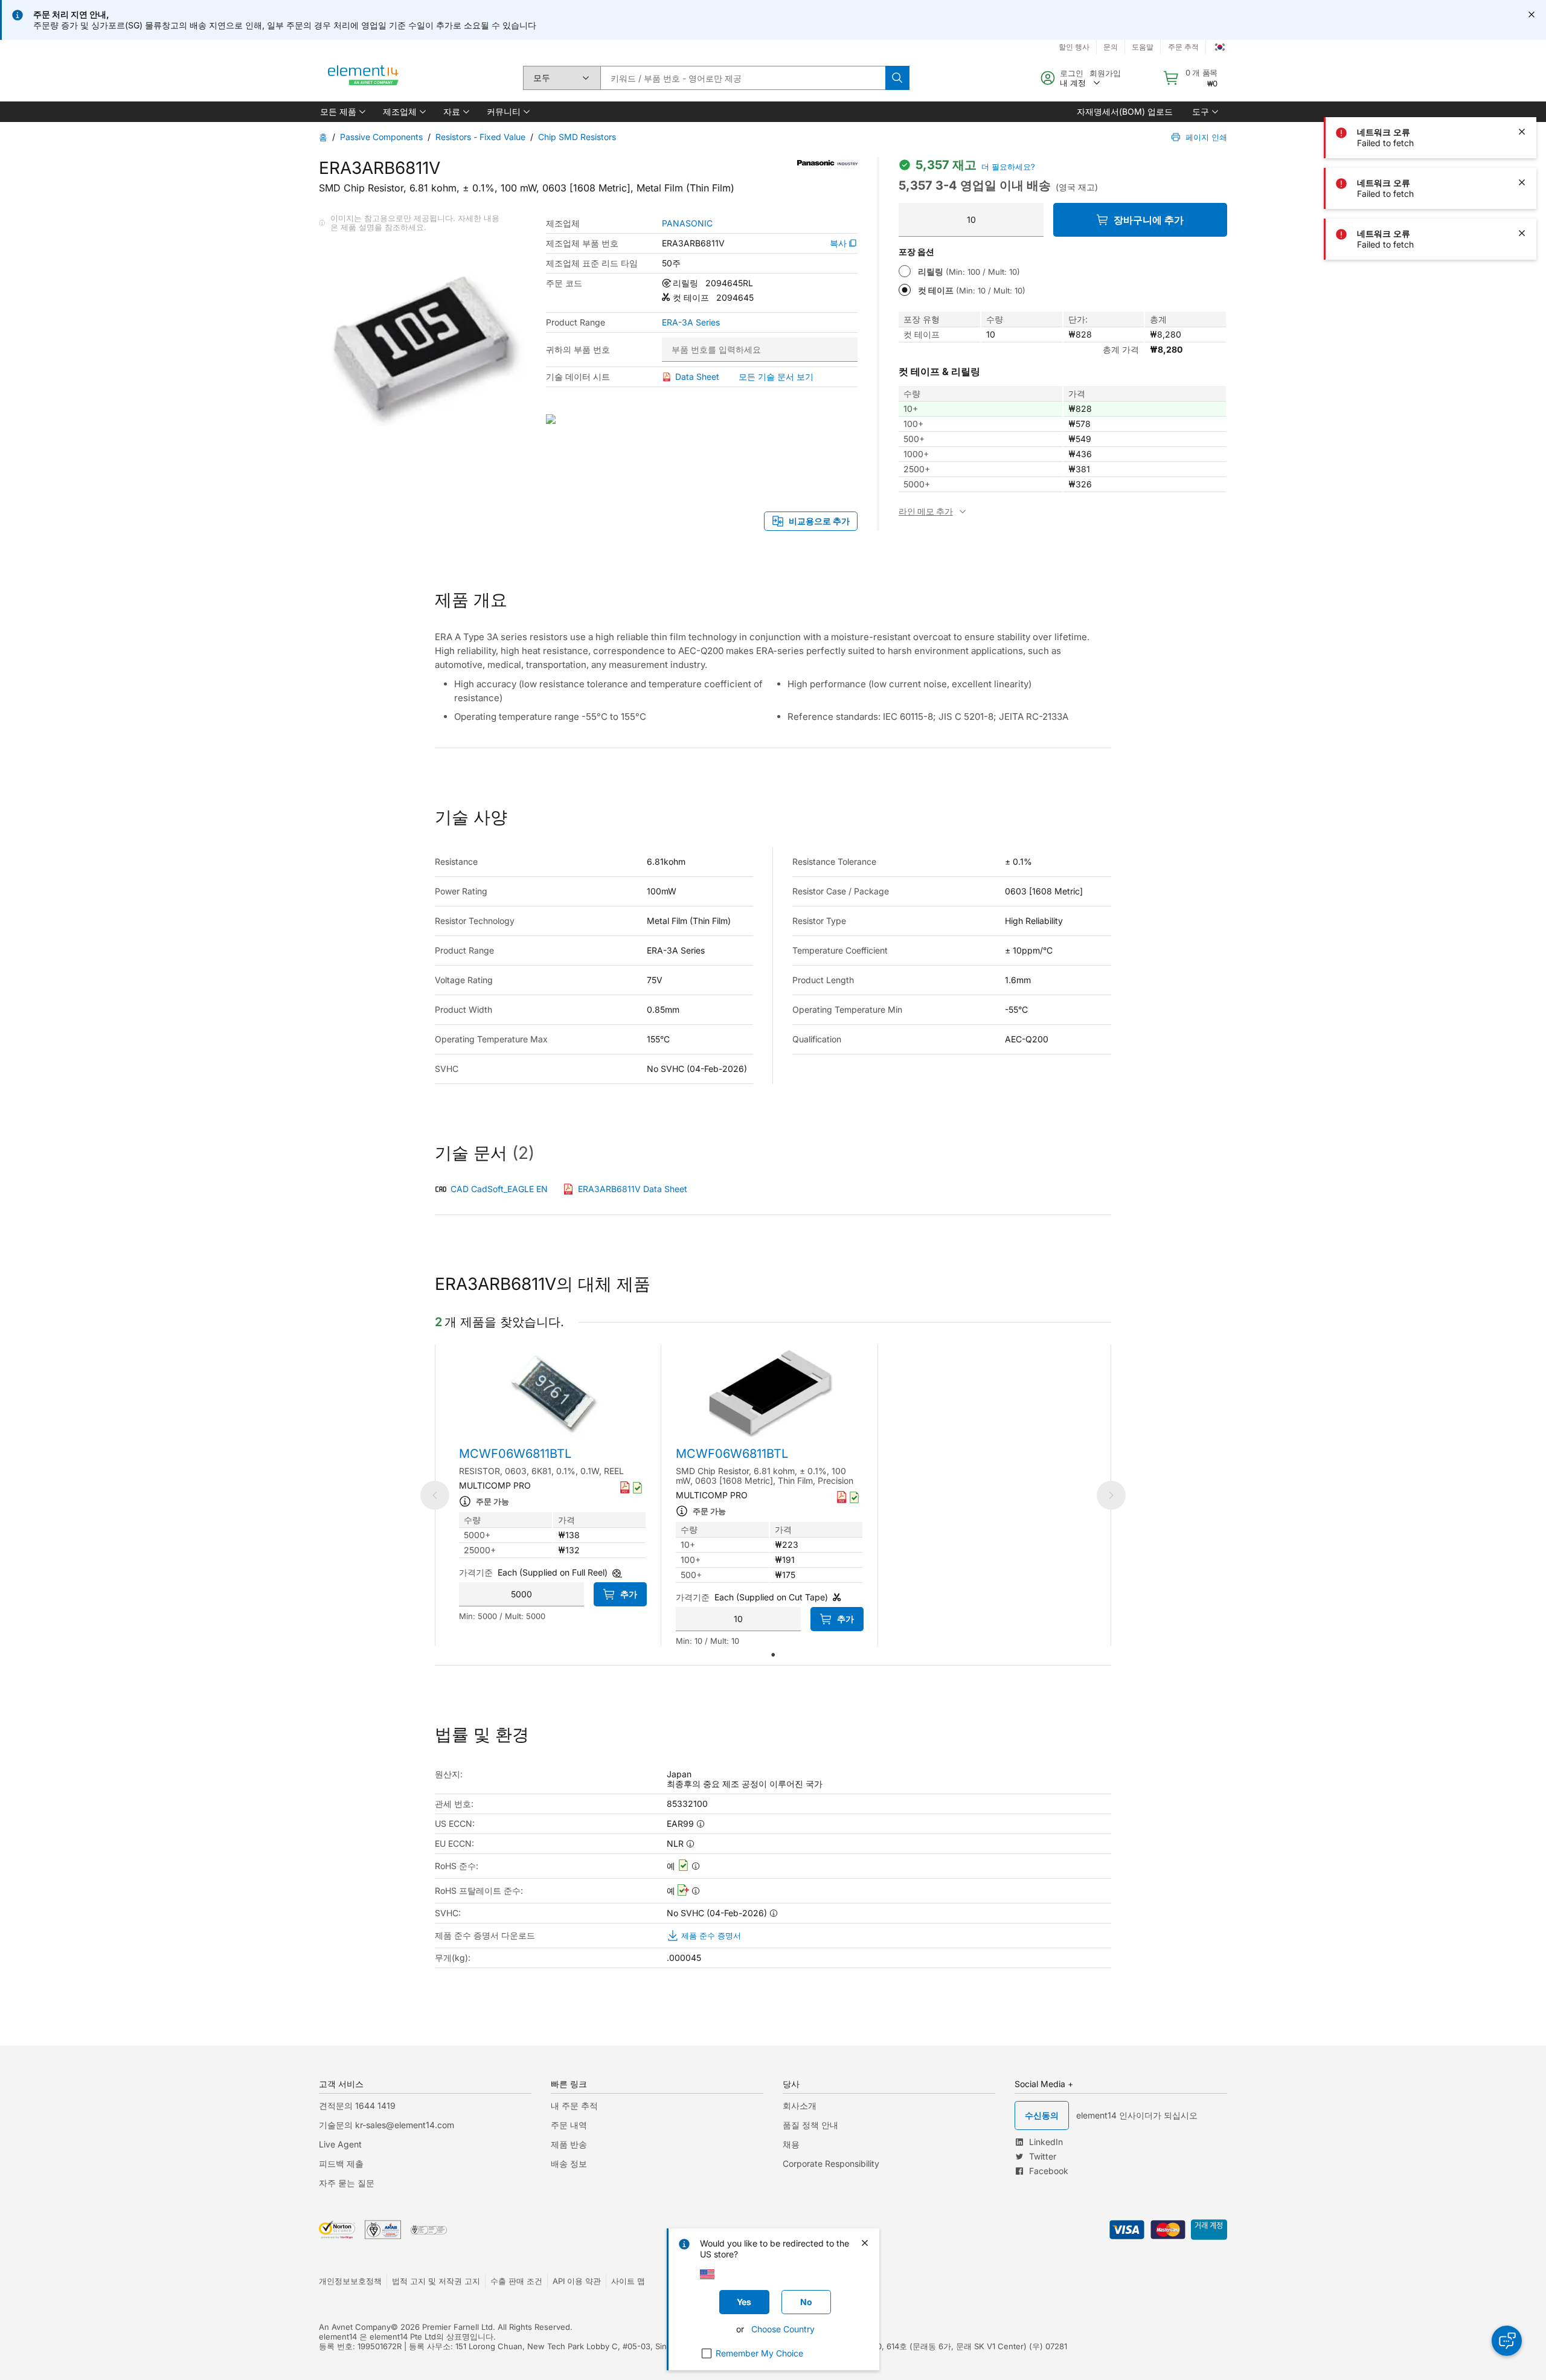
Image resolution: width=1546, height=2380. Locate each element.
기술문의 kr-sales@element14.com (386, 2125)
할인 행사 (1074, 47)
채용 (791, 2144)
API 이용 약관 (577, 2281)
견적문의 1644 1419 (357, 2106)
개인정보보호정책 (350, 2281)
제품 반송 (569, 2144)
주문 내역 (569, 2125)
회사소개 (800, 2106)
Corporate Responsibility (831, 2163)
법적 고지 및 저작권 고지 (436, 2281)
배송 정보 (569, 2163)
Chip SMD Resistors (577, 137)
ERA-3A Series (691, 322)
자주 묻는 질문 (347, 2183)
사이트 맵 (628, 2281)
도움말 (1143, 47)
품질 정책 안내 (810, 2125)
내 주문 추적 (574, 2106)
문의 (1111, 47)
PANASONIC (687, 223)
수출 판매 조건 (516, 2281)
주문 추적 (1183, 47)
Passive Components (381, 137)
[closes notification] (1532, 14)
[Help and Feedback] (1507, 2341)
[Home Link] (364, 78)
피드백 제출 (341, 2163)
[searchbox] (743, 78)
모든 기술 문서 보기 (776, 377)
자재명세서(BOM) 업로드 (1125, 111)
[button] (342, 112)
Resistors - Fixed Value (480, 137)
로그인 (1072, 73)
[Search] (897, 78)
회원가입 (1105, 73)
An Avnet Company (355, 2327)
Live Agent (340, 2144)
